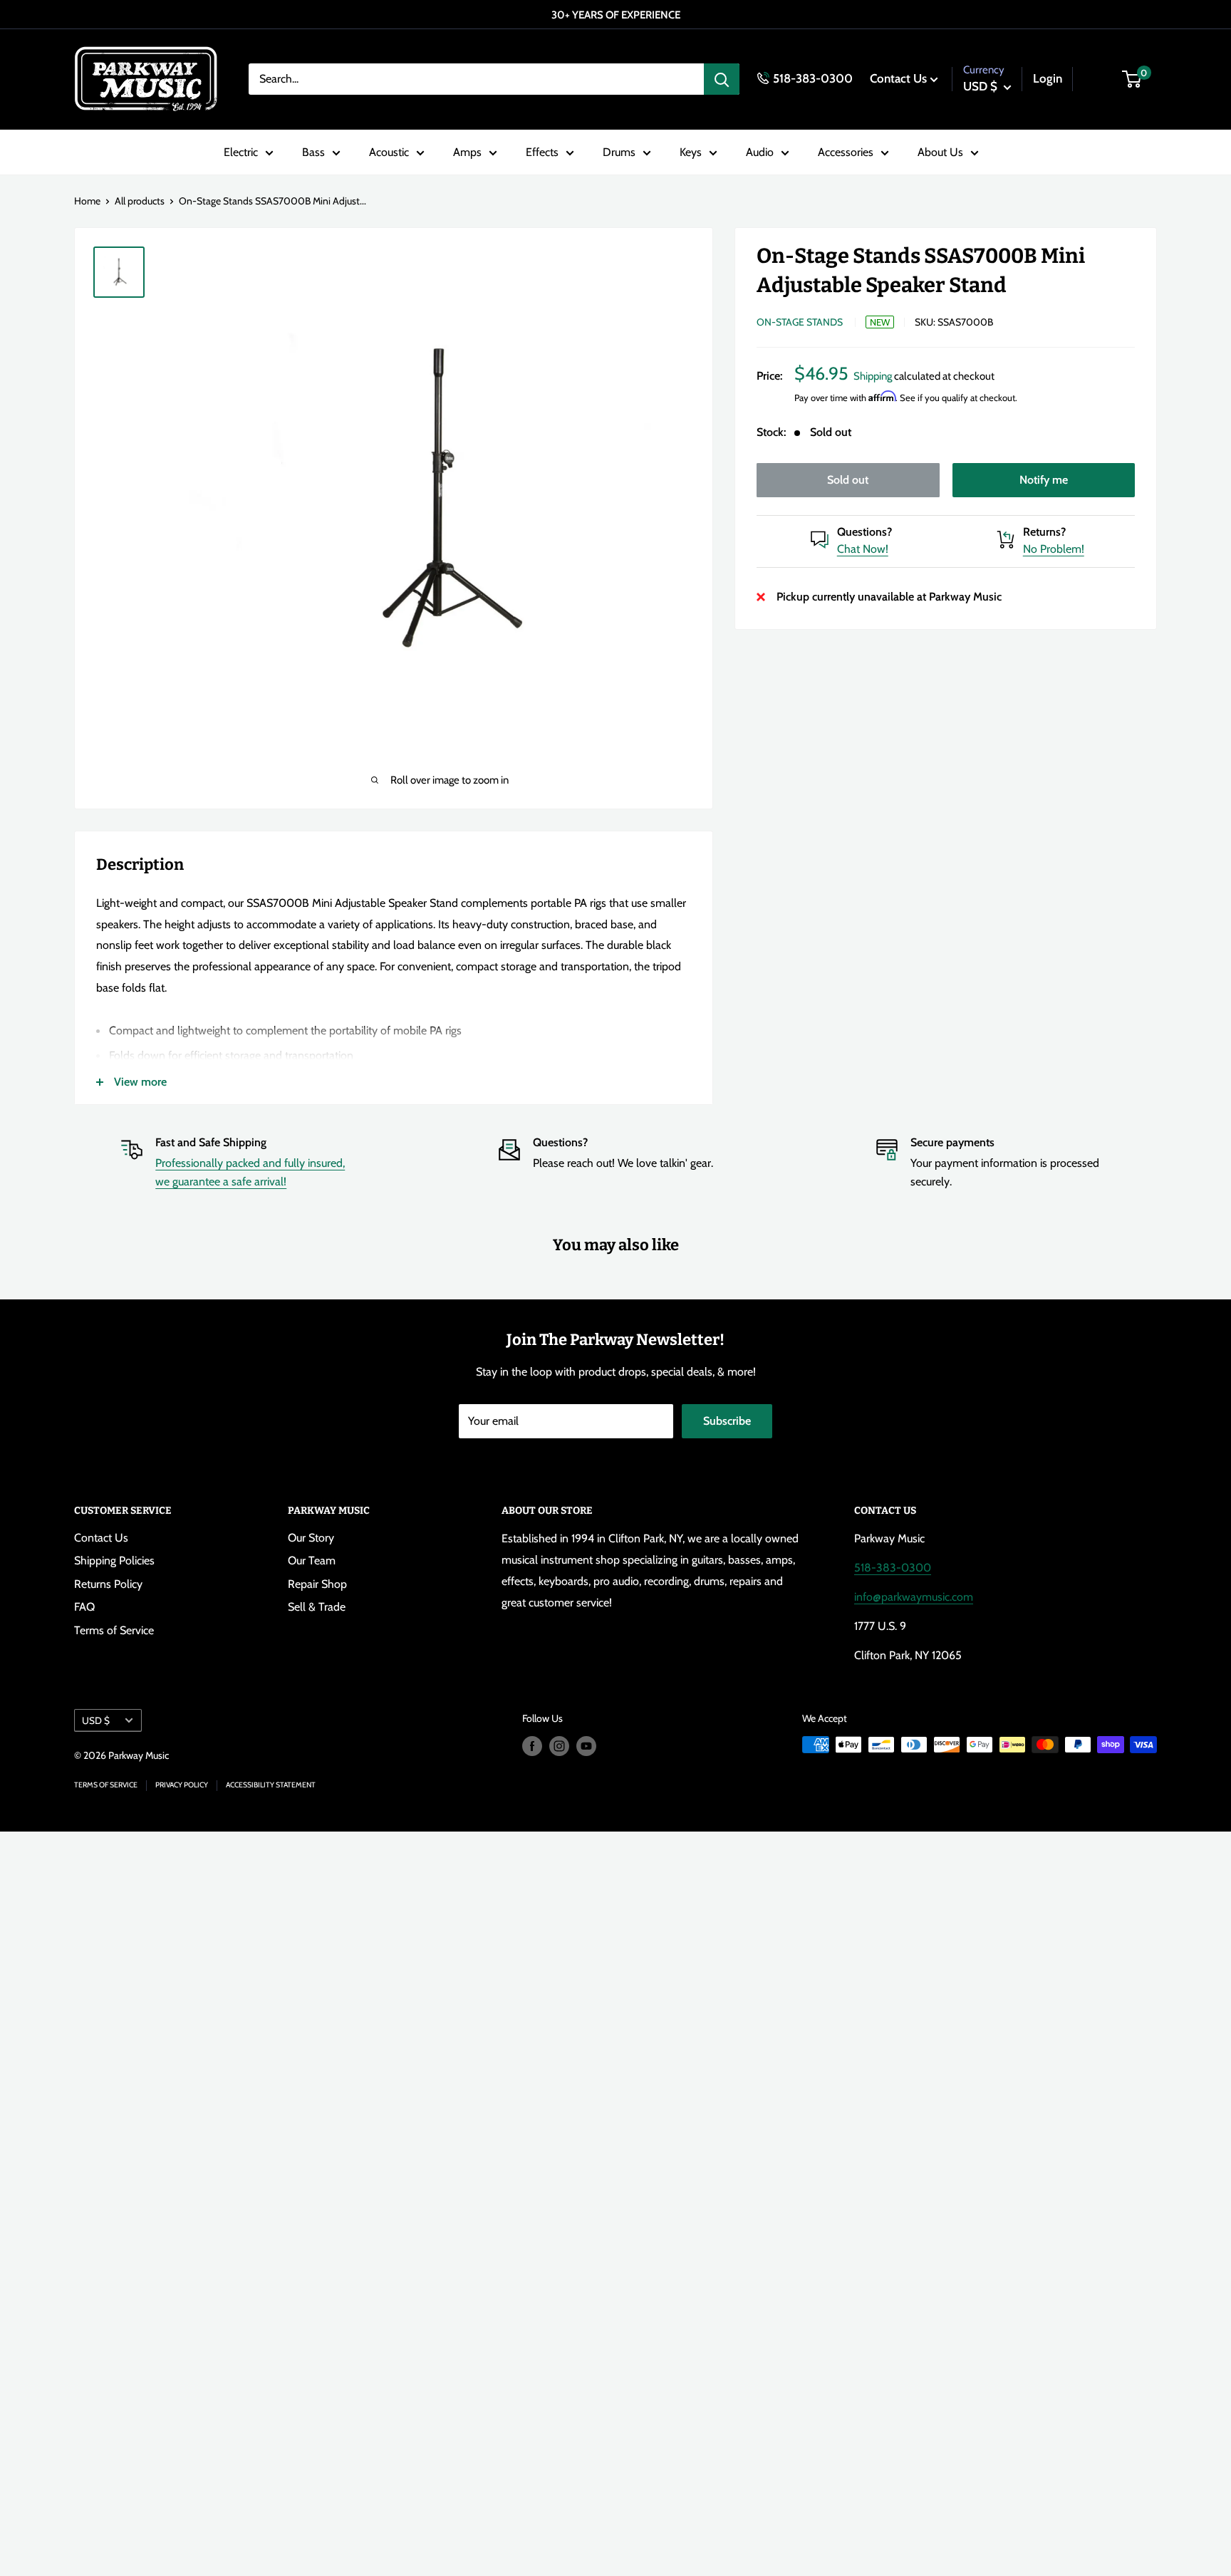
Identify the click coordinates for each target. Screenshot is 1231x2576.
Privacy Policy (182, 1785)
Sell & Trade (317, 1607)
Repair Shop (317, 1584)
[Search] (722, 79)
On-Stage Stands (800, 322)
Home (87, 201)
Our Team (312, 1560)
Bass (313, 152)
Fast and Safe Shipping (211, 1142)
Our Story (311, 1538)
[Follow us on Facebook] (532, 1746)
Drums (619, 152)
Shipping (873, 376)
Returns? (1044, 532)
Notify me (1044, 480)
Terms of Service (114, 1630)
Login (1048, 78)
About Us (940, 152)
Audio (760, 152)
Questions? (864, 532)
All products (140, 201)
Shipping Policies (114, 1560)
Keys (691, 152)
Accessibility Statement (271, 1785)
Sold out (848, 480)
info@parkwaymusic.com (914, 1597)
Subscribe (727, 1421)
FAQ (84, 1607)
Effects (542, 152)
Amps (467, 152)
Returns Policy (108, 1584)
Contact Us (898, 78)
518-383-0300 (813, 78)
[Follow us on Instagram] (559, 1746)
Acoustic (389, 152)
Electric (241, 152)
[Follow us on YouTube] (586, 1746)
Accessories (846, 152)
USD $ (96, 1720)
